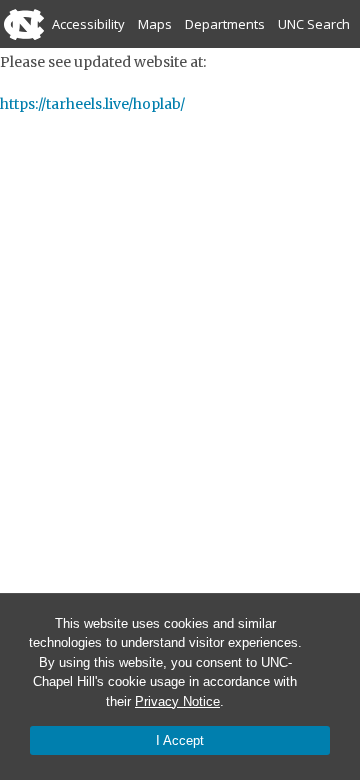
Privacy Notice (177, 701)
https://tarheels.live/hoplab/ (92, 104)
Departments (225, 24)
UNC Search (314, 24)
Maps (155, 24)
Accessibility (88, 24)
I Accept (180, 740)
